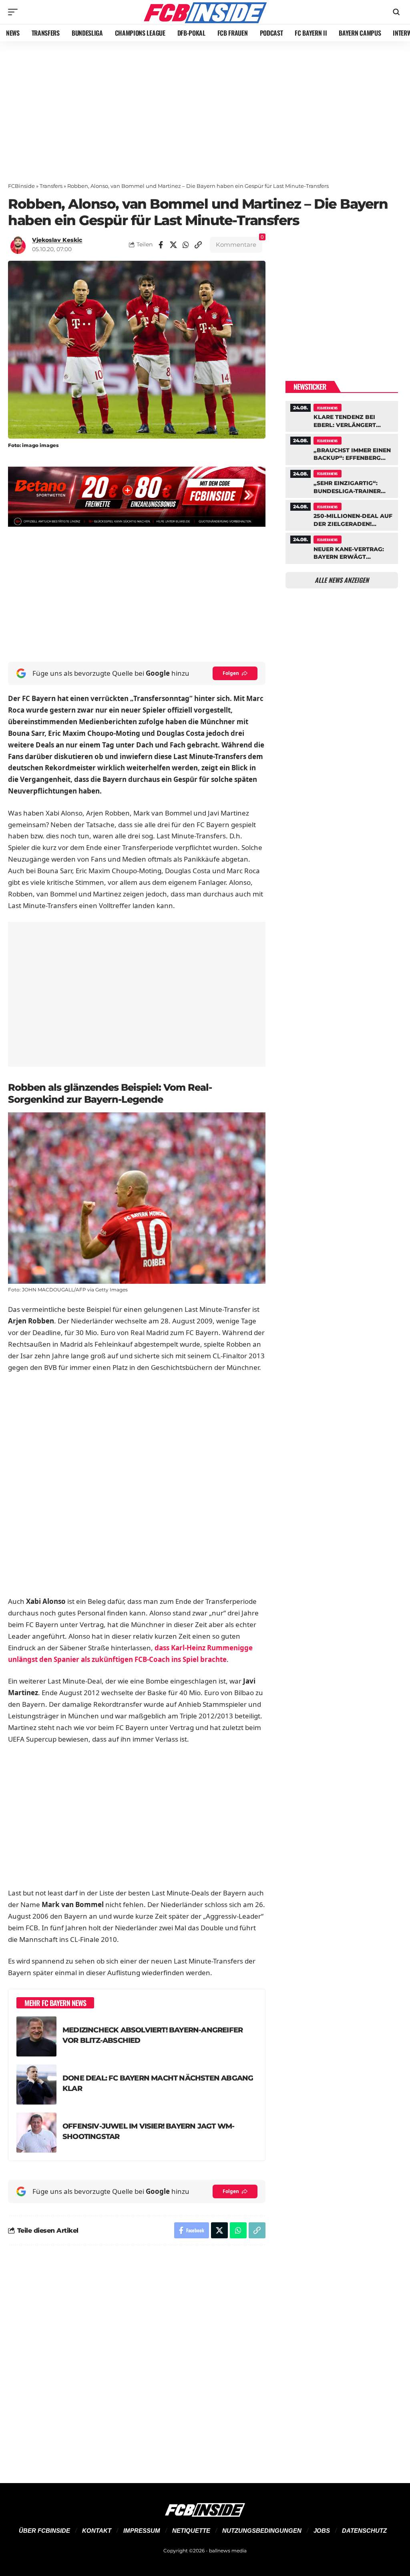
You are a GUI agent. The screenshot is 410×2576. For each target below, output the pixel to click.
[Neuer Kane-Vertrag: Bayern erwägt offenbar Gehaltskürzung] (342, 547)
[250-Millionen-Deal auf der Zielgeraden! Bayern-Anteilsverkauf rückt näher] (342, 514)
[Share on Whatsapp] (186, 245)
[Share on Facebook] (161, 245)
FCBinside (21, 186)
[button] (15, 12)
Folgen (231, 673)
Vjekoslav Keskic (57, 240)
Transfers (51, 186)
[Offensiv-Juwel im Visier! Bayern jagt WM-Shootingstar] (36, 2133)
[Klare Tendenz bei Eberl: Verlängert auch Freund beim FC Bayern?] (342, 415)
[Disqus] (137, 2359)
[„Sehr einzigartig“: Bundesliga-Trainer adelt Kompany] (342, 481)
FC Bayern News (327, 408)
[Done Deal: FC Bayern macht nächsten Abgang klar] (36, 2085)
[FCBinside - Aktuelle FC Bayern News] (205, 12)
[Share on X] (173, 245)
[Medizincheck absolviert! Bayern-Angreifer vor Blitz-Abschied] (36, 2036)
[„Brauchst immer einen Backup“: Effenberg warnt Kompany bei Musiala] (342, 448)
